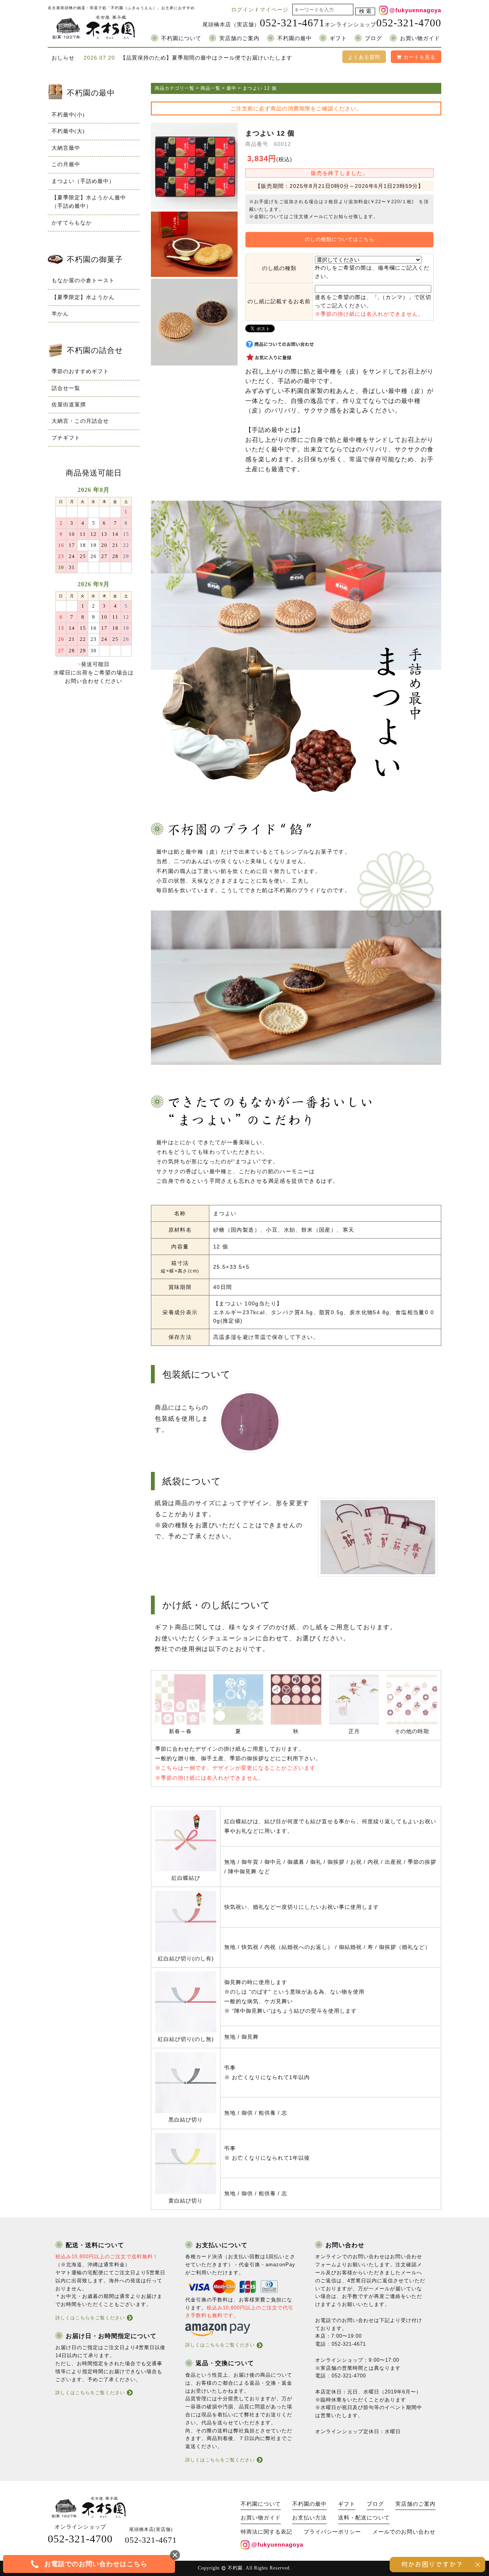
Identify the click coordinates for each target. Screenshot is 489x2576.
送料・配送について (364, 2518)
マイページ (274, 10)
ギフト (338, 38)
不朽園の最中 (295, 38)
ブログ (373, 38)
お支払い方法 (309, 2518)
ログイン (243, 10)
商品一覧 (210, 88)
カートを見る (419, 57)
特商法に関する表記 (266, 2532)
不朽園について (181, 38)
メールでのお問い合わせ (404, 2532)
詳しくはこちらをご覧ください (90, 2318)
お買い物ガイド (420, 38)
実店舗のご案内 (239, 38)
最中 (232, 88)
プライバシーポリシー (332, 2532)
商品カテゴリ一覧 (175, 88)
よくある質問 (364, 57)
